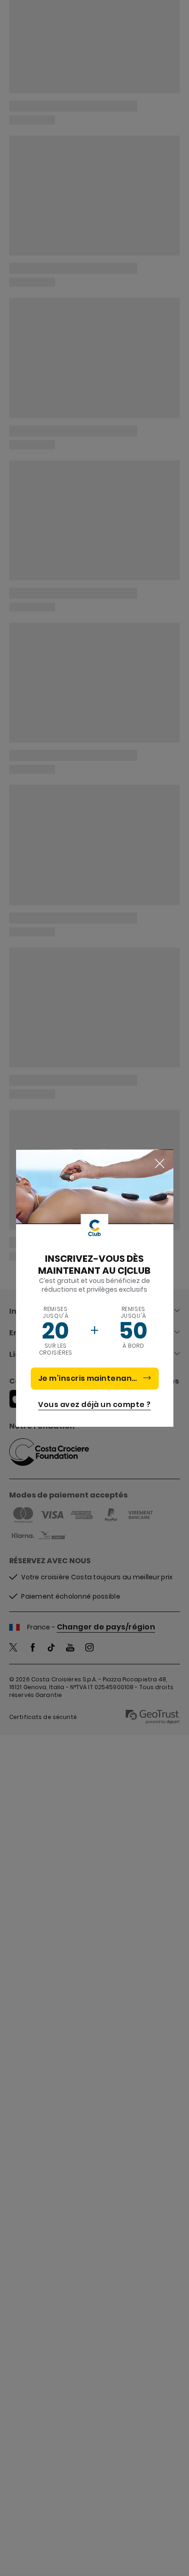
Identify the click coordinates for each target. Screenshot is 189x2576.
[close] (160, 1164)
